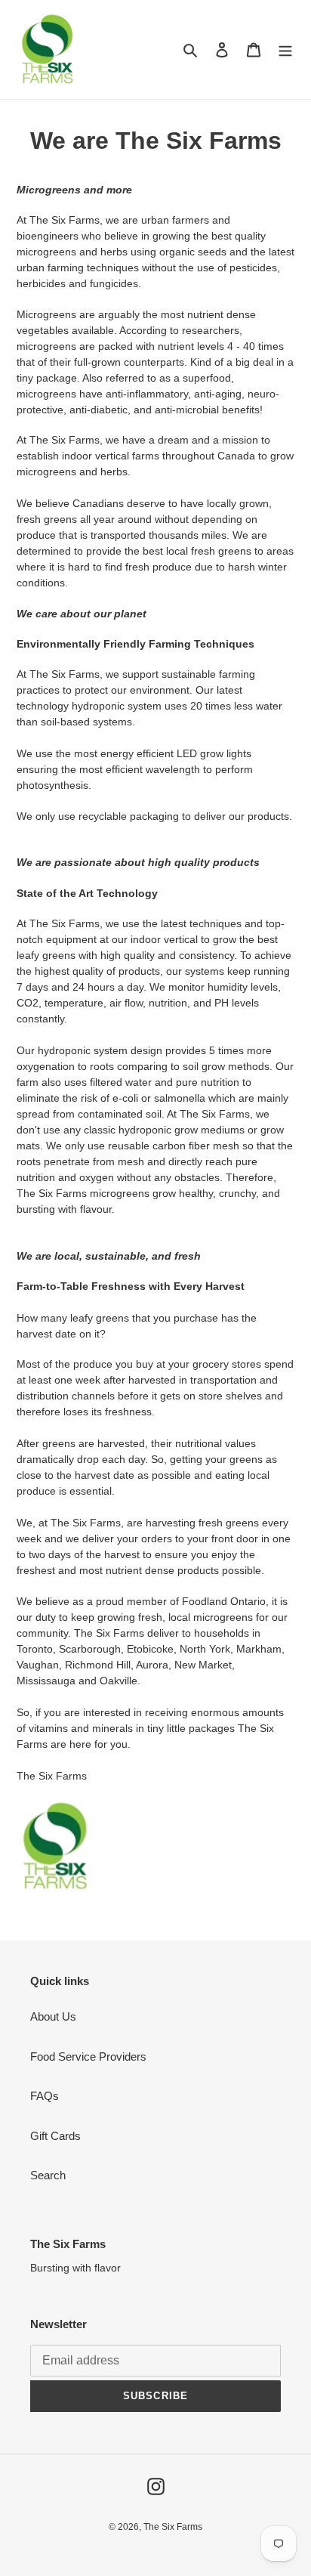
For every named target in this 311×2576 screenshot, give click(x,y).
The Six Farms (173, 2527)
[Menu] (285, 49)
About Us (53, 2016)
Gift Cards (55, 2136)
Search (48, 2175)
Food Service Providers (88, 2056)
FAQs (45, 2096)
